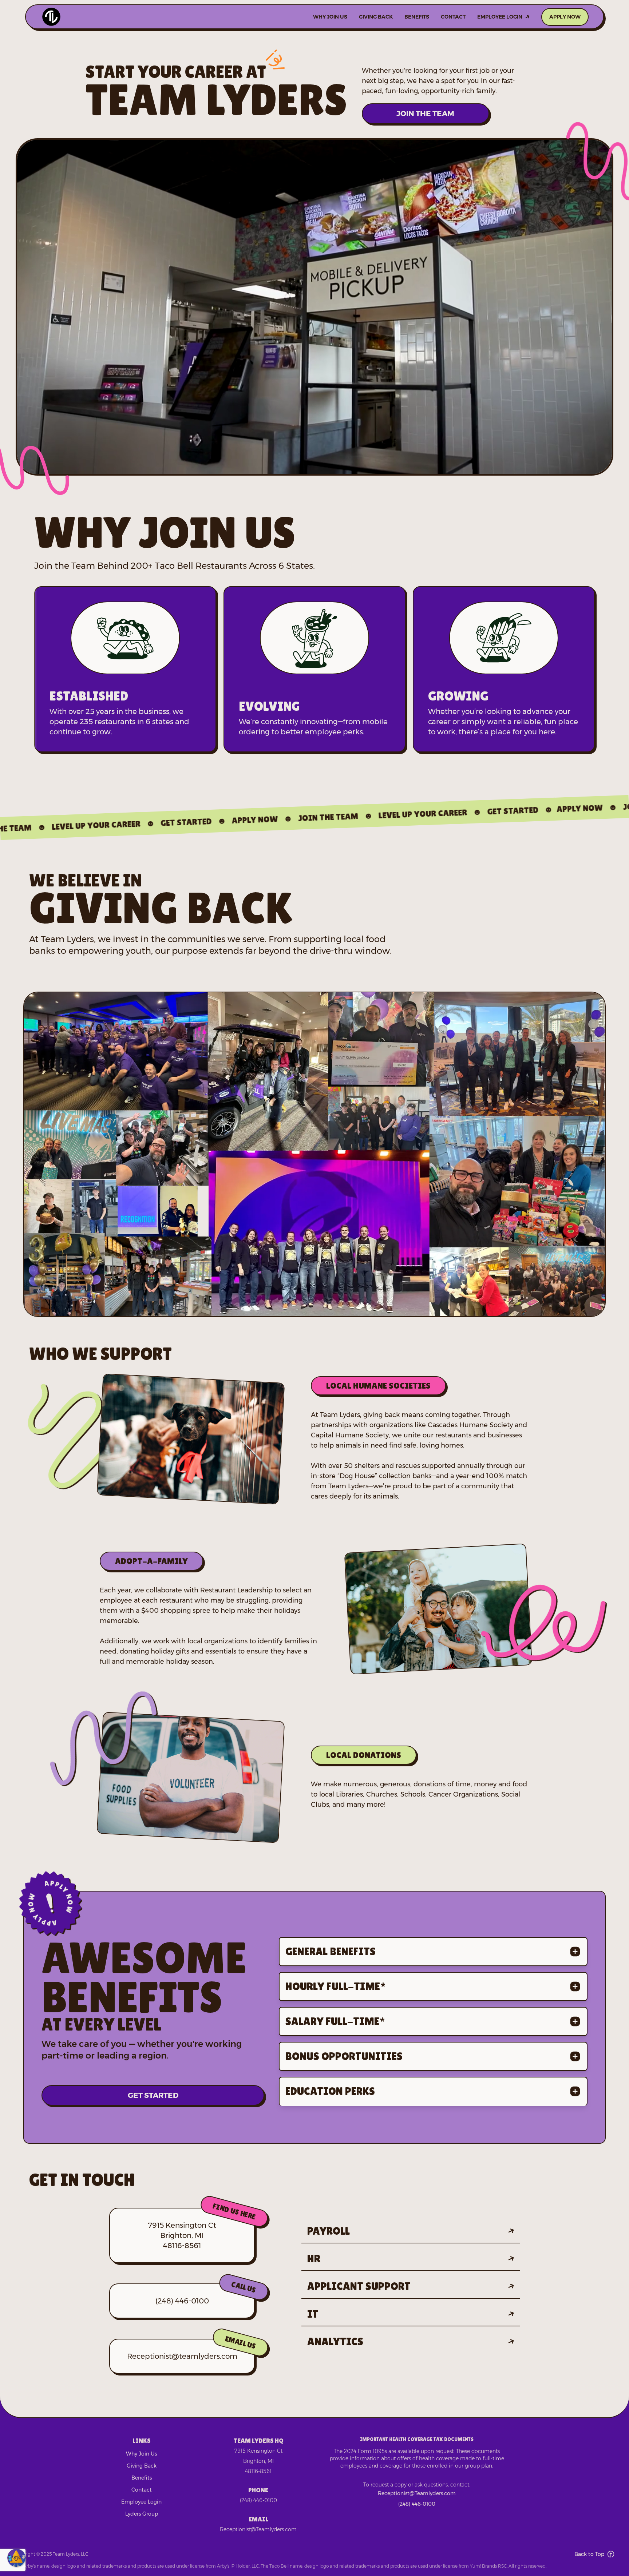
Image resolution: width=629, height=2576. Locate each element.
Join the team (425, 114)
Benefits (417, 17)
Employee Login (500, 17)
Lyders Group (142, 2514)
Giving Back (376, 17)
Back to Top (589, 2554)
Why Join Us (330, 17)
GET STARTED (153, 2086)
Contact (453, 17)
